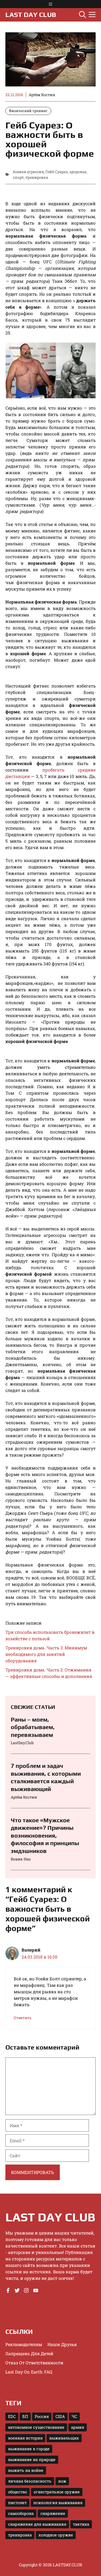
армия (78, 2427)
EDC (12, 2416)
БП (25, 2416)
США (60, 2416)
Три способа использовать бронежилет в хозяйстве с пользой (50, 1635)
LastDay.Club (22, 1743)
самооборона (21, 2513)
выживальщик (64, 2438)
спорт (18, 177)
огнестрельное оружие (57, 2492)
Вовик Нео (21, 1859)
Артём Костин (42, 95)
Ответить (23, 2018)
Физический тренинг (28, 111)
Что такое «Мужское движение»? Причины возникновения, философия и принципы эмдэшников (45, 1835)
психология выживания (58, 2503)
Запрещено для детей (29, 2353)
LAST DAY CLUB (31, 15)
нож (62, 2481)
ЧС (74, 2416)
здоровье (78, 172)
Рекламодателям (24, 2344)
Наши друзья (62, 2344)
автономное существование (36, 2427)
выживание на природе (32, 2460)
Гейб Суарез (57, 172)
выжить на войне (26, 2470)
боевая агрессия (28, 172)
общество (18, 2492)
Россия (42, 2416)
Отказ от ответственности (34, 2363)
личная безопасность (30, 2481)
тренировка (37, 177)
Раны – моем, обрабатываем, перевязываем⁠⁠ (33, 1727)
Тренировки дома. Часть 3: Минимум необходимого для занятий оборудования (46, 1654)
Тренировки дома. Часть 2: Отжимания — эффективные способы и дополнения (49, 1673)
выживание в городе (29, 2449)
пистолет (17, 2503)
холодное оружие (56, 2535)
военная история (25, 2438)
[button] (82, 15)
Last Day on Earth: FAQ (29, 2372)
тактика (81, 2524)
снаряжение (53, 2513)
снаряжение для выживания (37, 2524)
